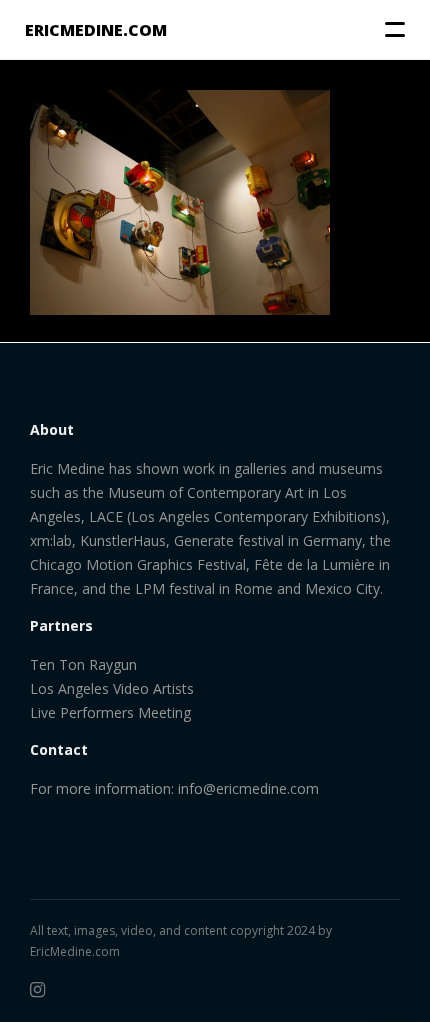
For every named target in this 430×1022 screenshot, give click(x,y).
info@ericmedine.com (248, 788)
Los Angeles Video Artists (112, 688)
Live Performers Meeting (110, 712)
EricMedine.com (75, 951)
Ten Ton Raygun (83, 664)
